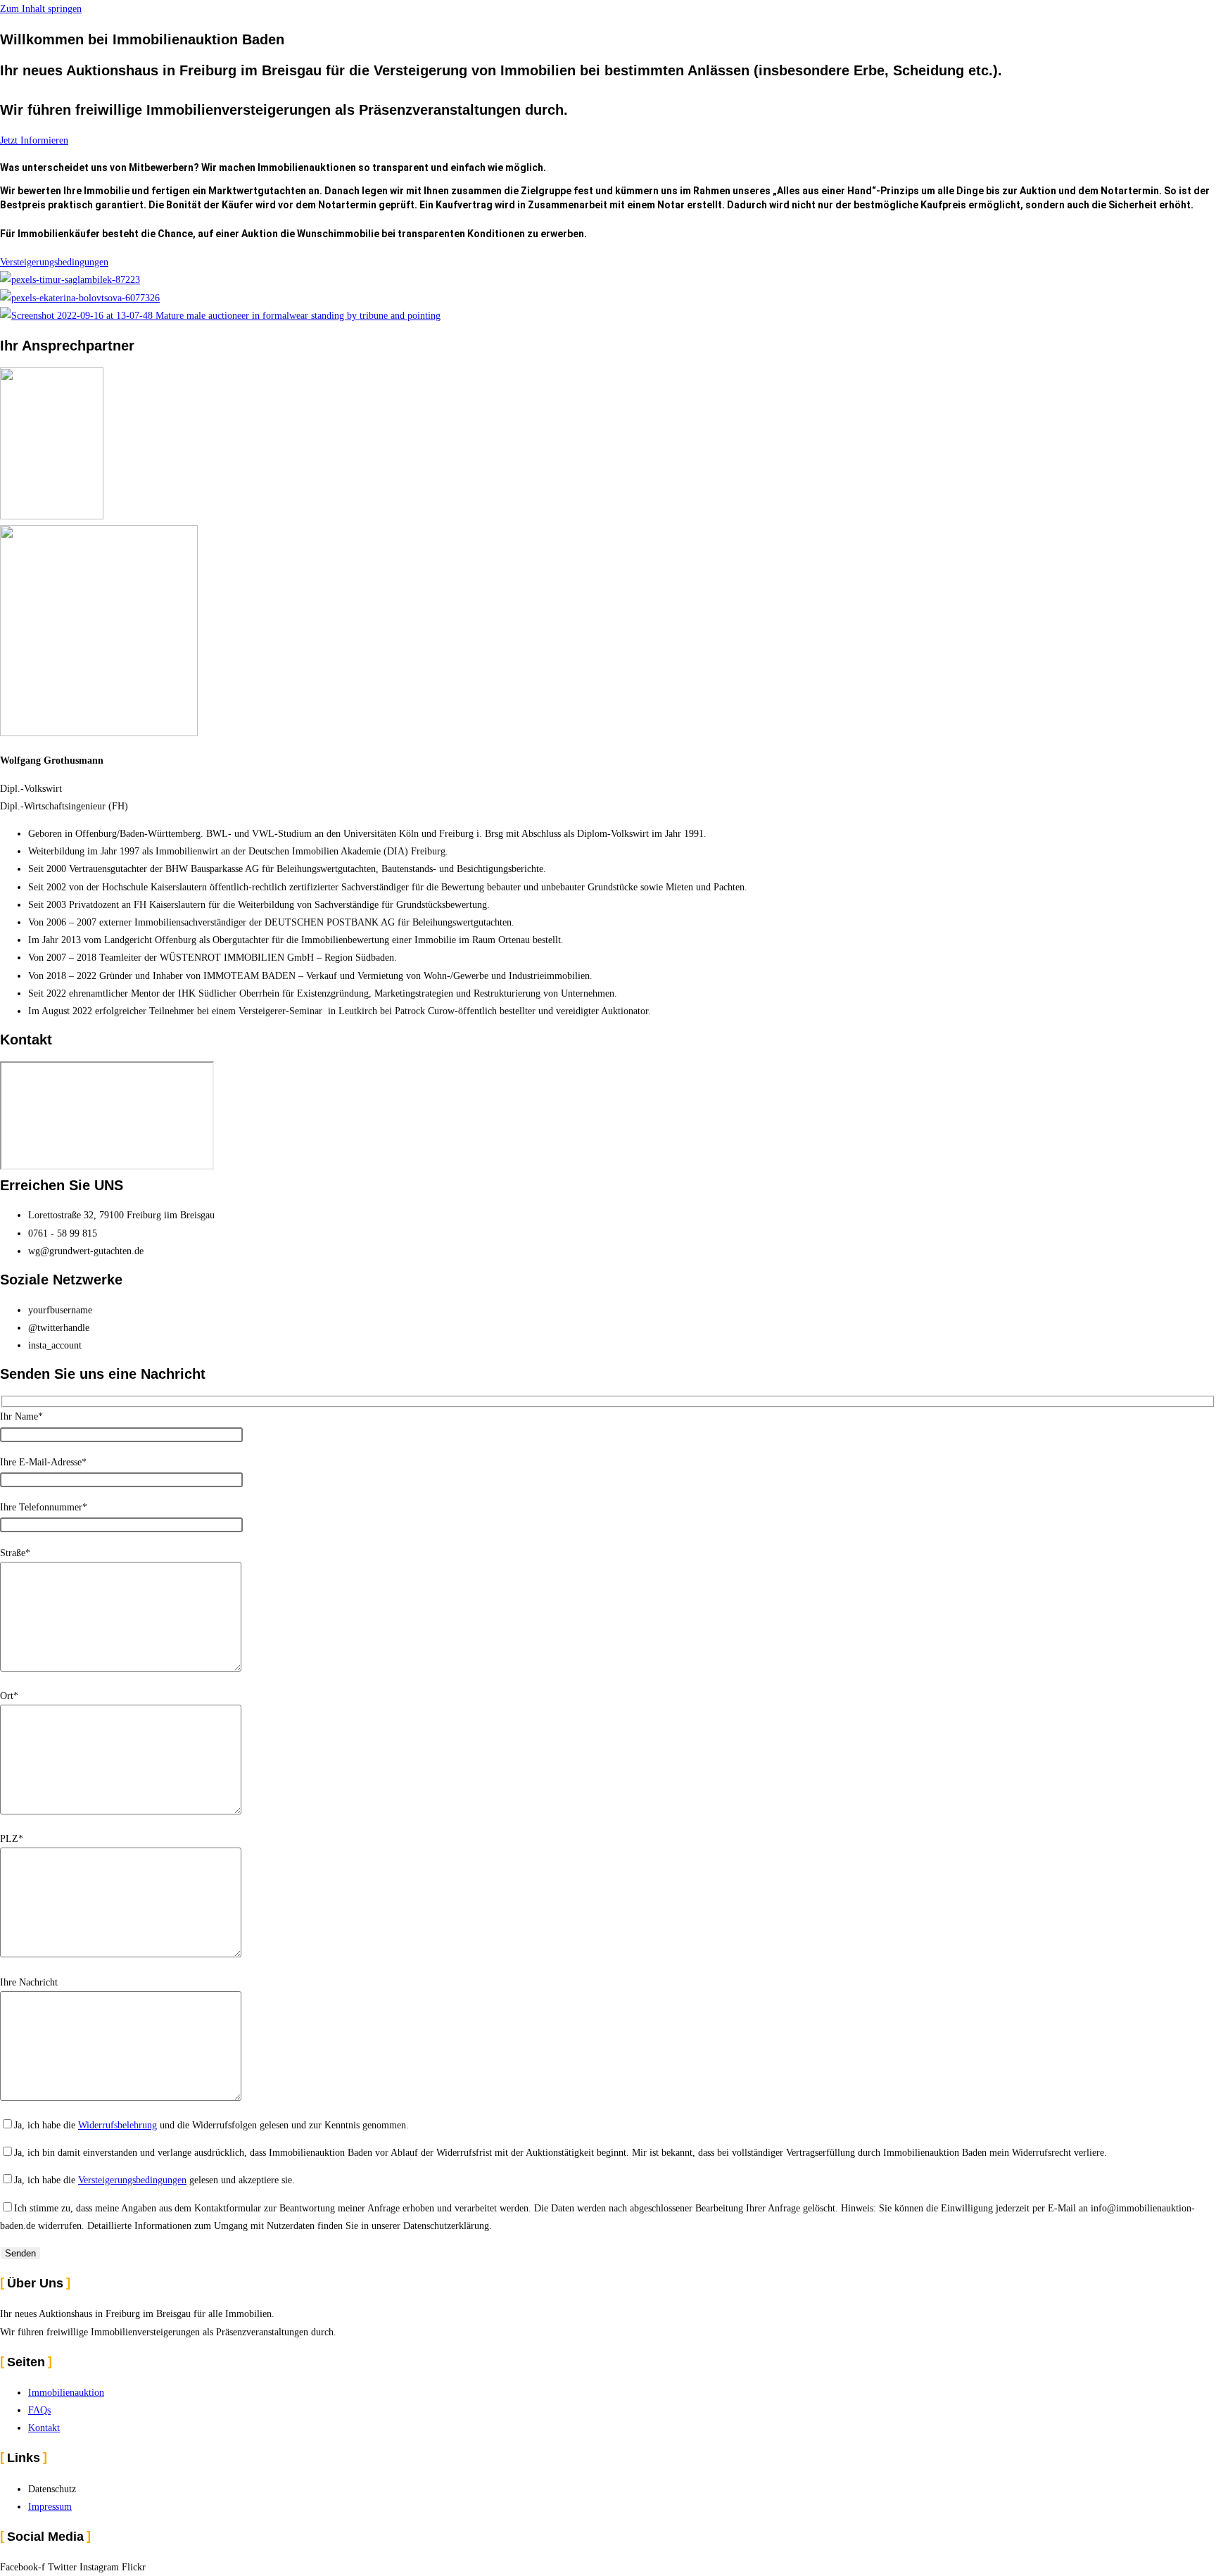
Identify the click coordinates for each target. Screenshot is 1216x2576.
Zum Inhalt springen (41, 9)
